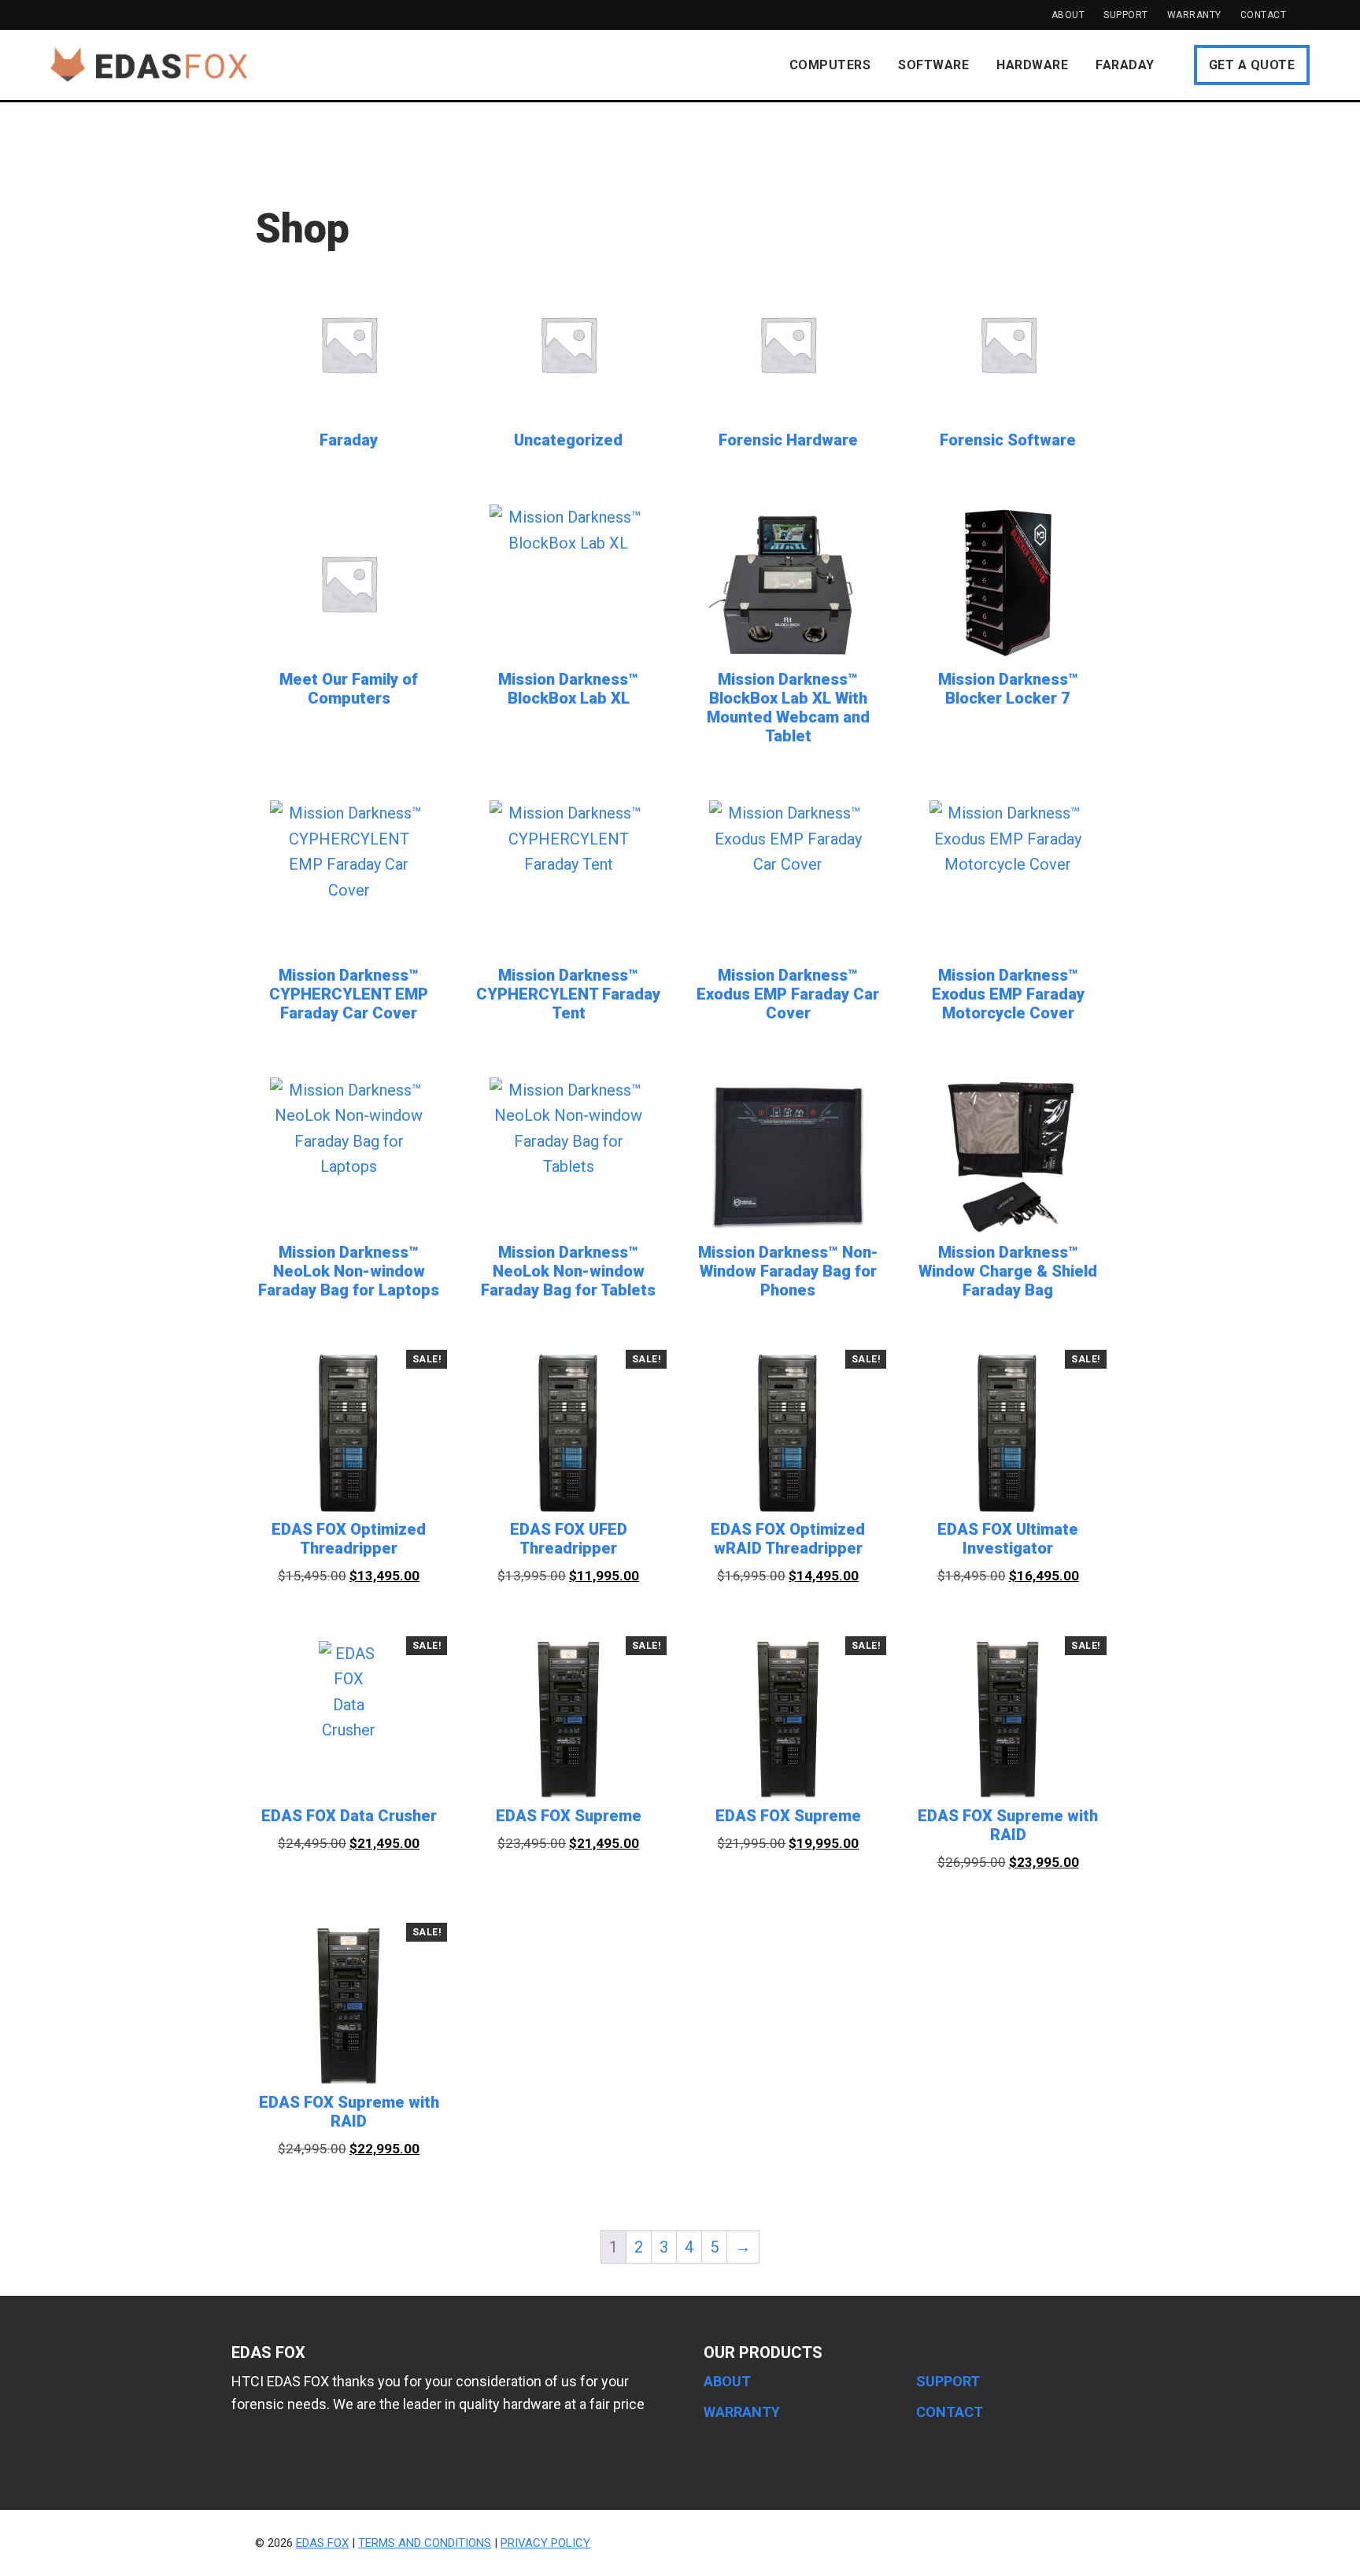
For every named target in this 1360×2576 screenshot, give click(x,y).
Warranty (1194, 15)
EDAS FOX (149, 65)
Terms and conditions (425, 2543)
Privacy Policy (545, 2543)
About (1068, 15)
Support (1126, 15)
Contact (1264, 15)
